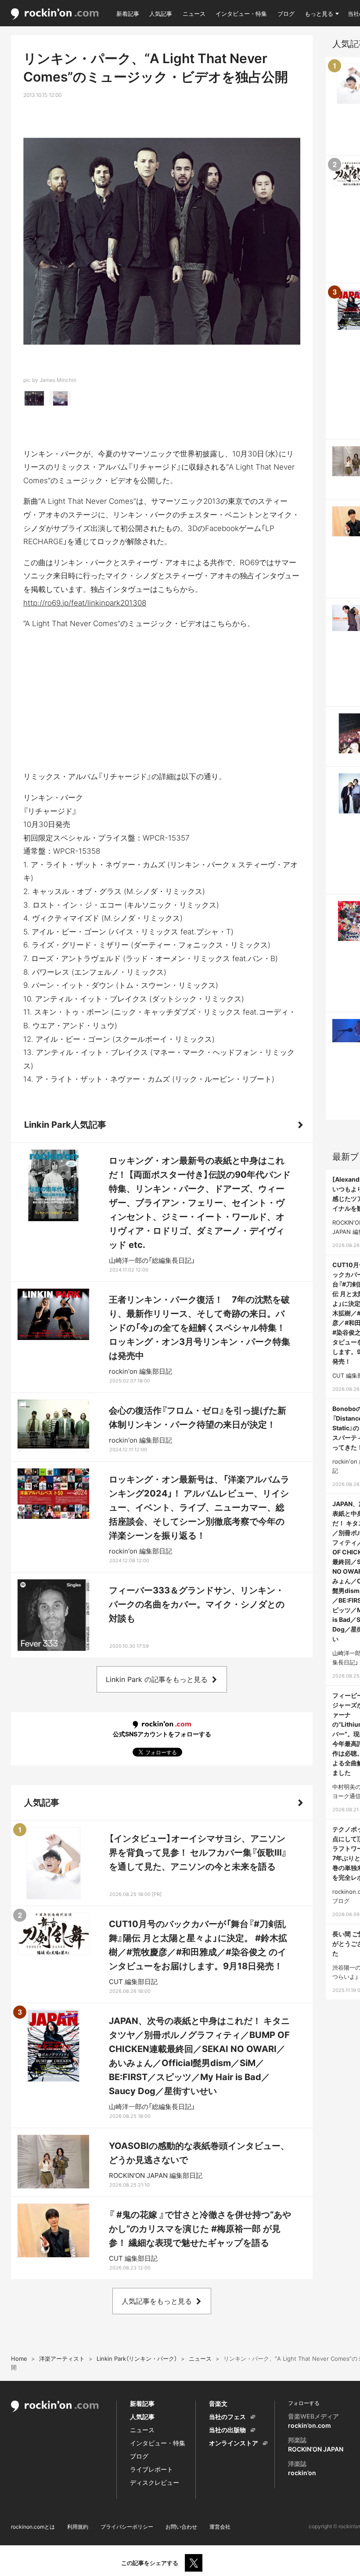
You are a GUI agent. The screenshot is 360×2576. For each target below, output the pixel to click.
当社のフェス (227, 2417)
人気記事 (161, 14)
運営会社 (220, 2527)
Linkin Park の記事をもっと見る (157, 1679)
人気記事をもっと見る (157, 2301)
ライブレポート (151, 2469)
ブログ (286, 14)
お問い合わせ (181, 2527)
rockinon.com (55, 14)
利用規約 (78, 2527)
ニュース (194, 14)
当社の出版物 (227, 2430)
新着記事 (128, 14)
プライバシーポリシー (127, 2527)
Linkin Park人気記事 (65, 1125)
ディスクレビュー (155, 2482)
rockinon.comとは (33, 2527)
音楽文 (218, 2403)
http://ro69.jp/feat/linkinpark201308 (85, 603)
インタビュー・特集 (241, 14)
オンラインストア (234, 2443)
